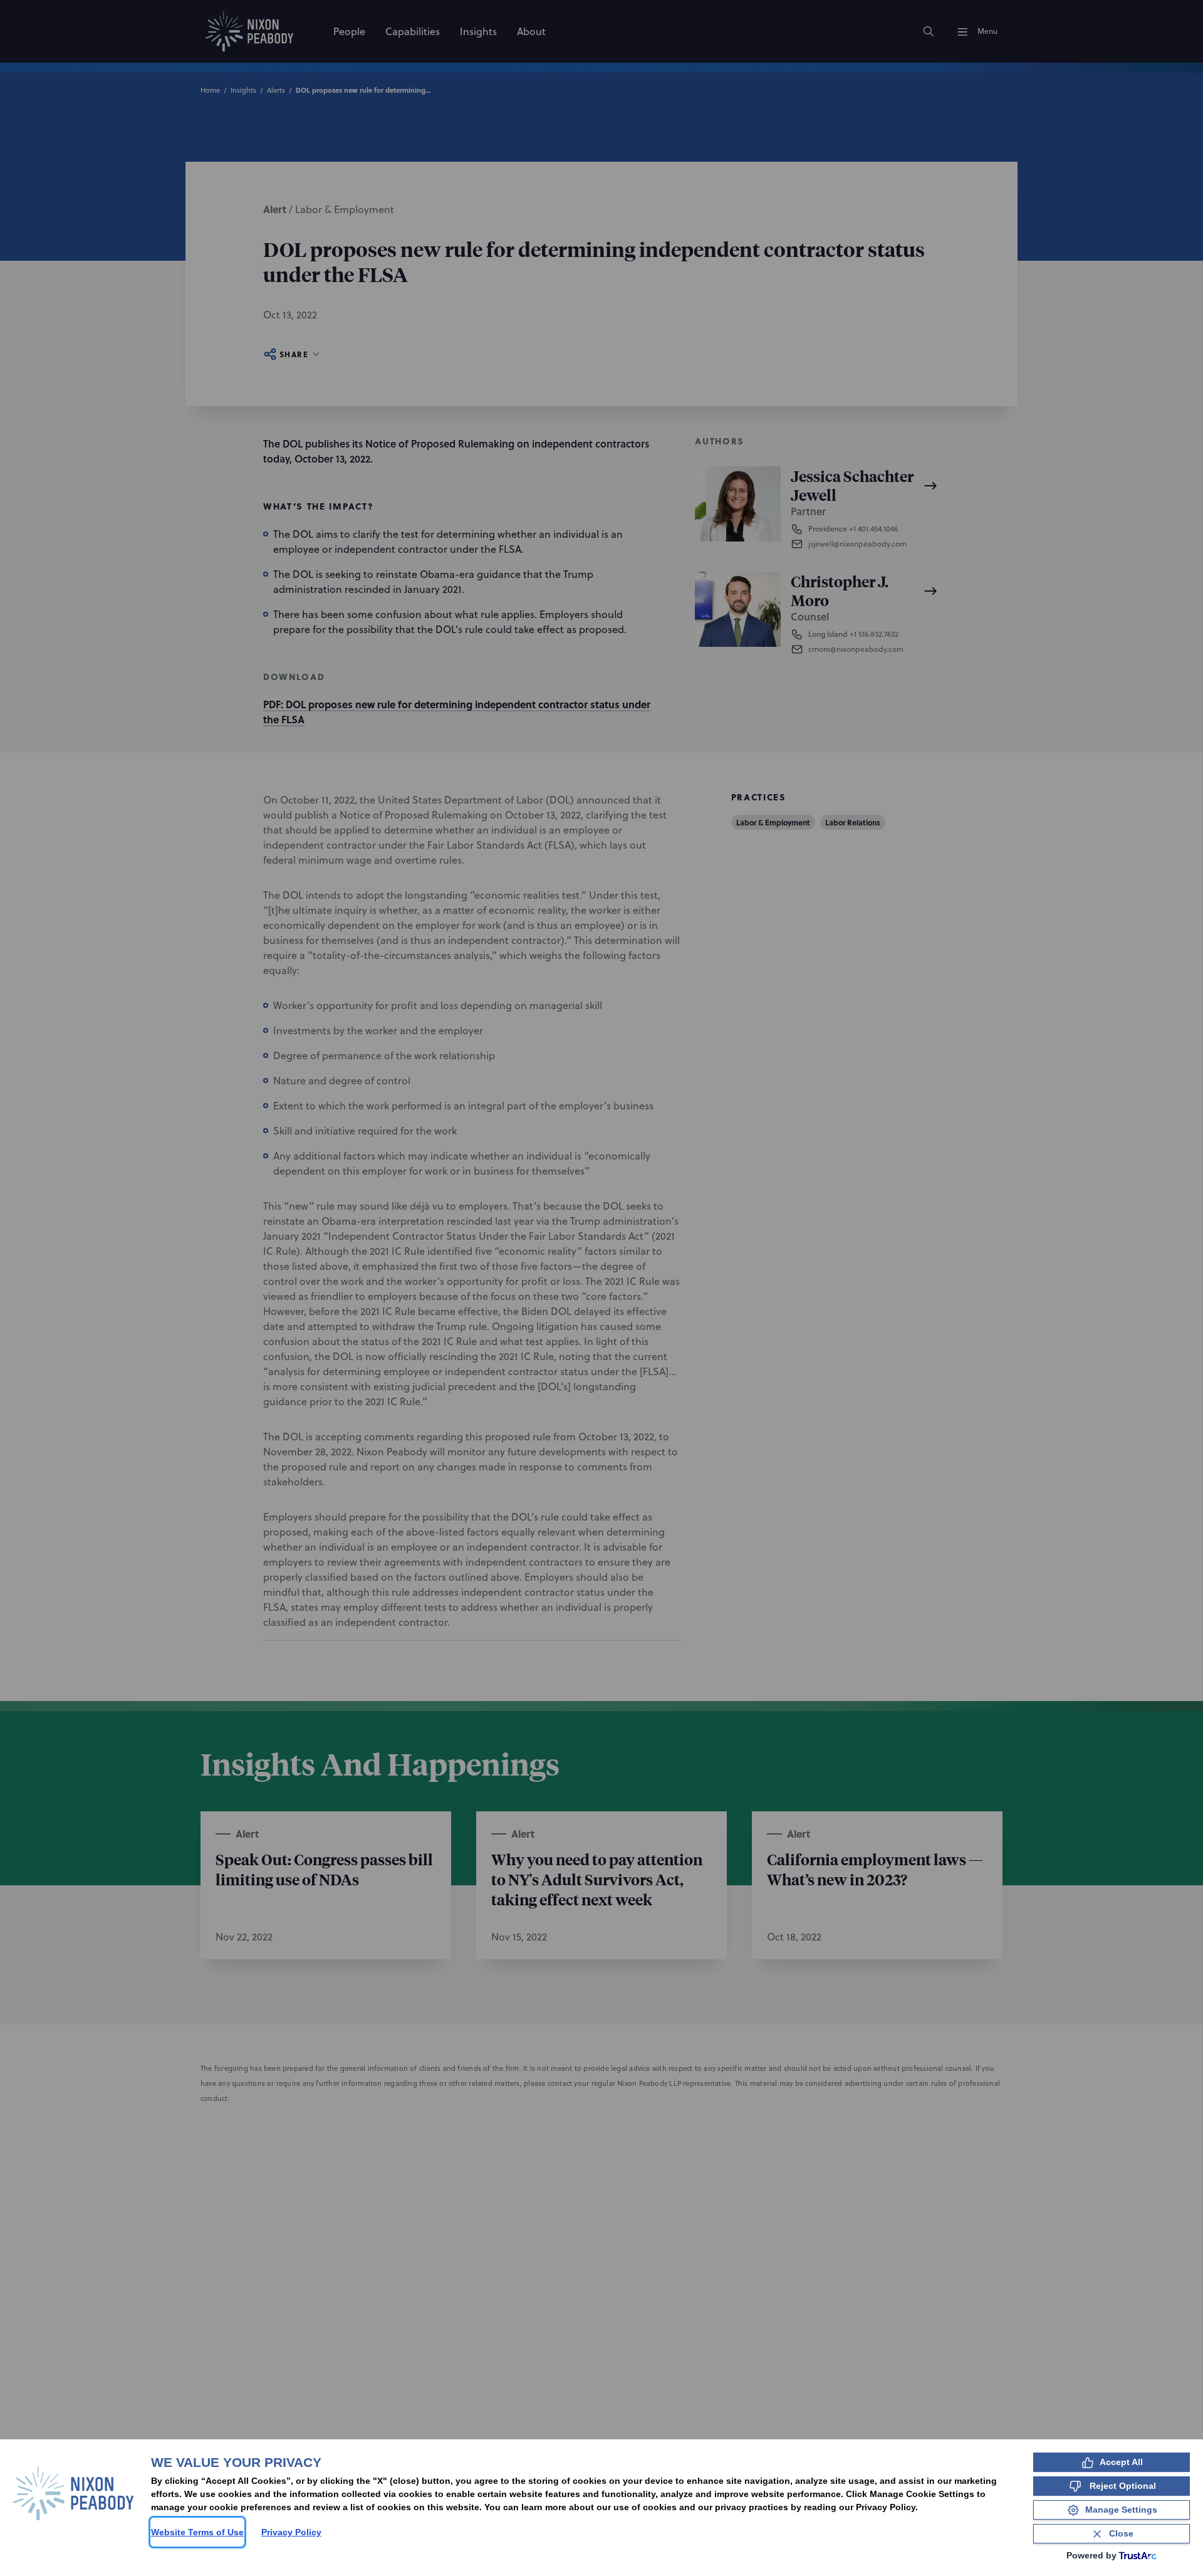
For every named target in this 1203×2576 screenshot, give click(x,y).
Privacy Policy (291, 2532)
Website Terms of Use (197, 2532)
